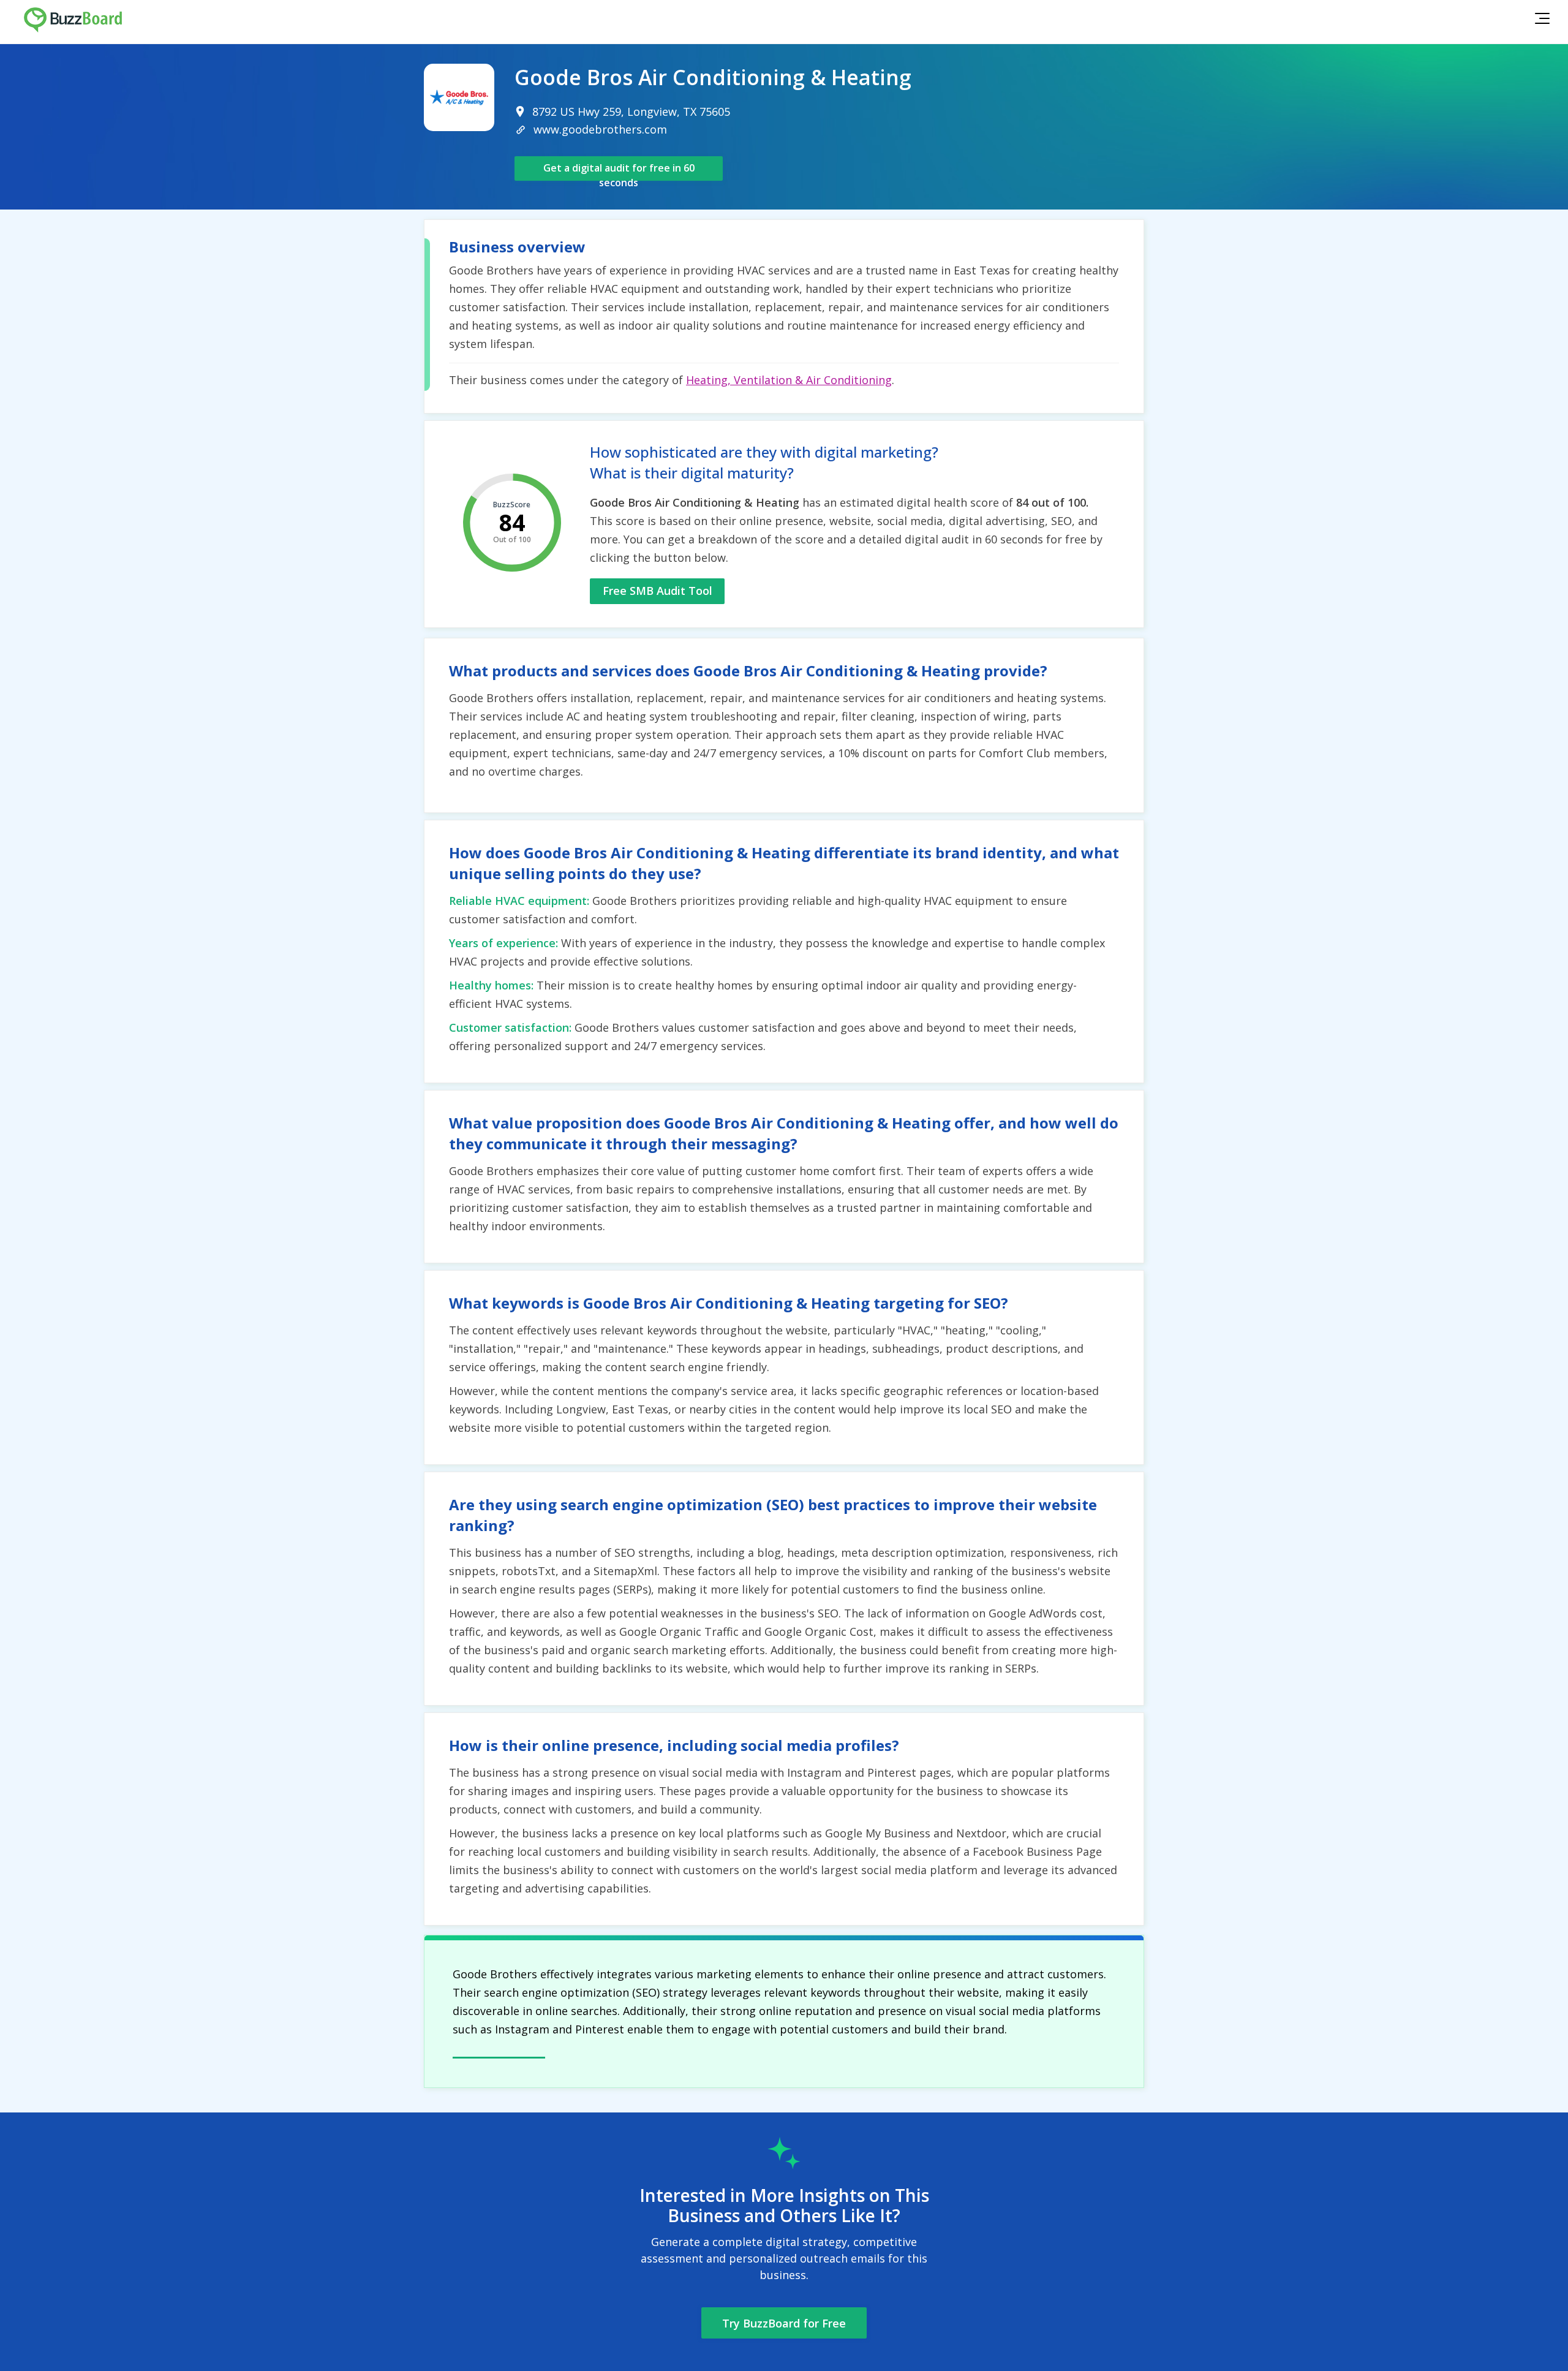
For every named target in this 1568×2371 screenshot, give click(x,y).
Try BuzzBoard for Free (784, 2323)
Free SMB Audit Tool (658, 591)
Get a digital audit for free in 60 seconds (619, 171)
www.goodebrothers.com (600, 129)
